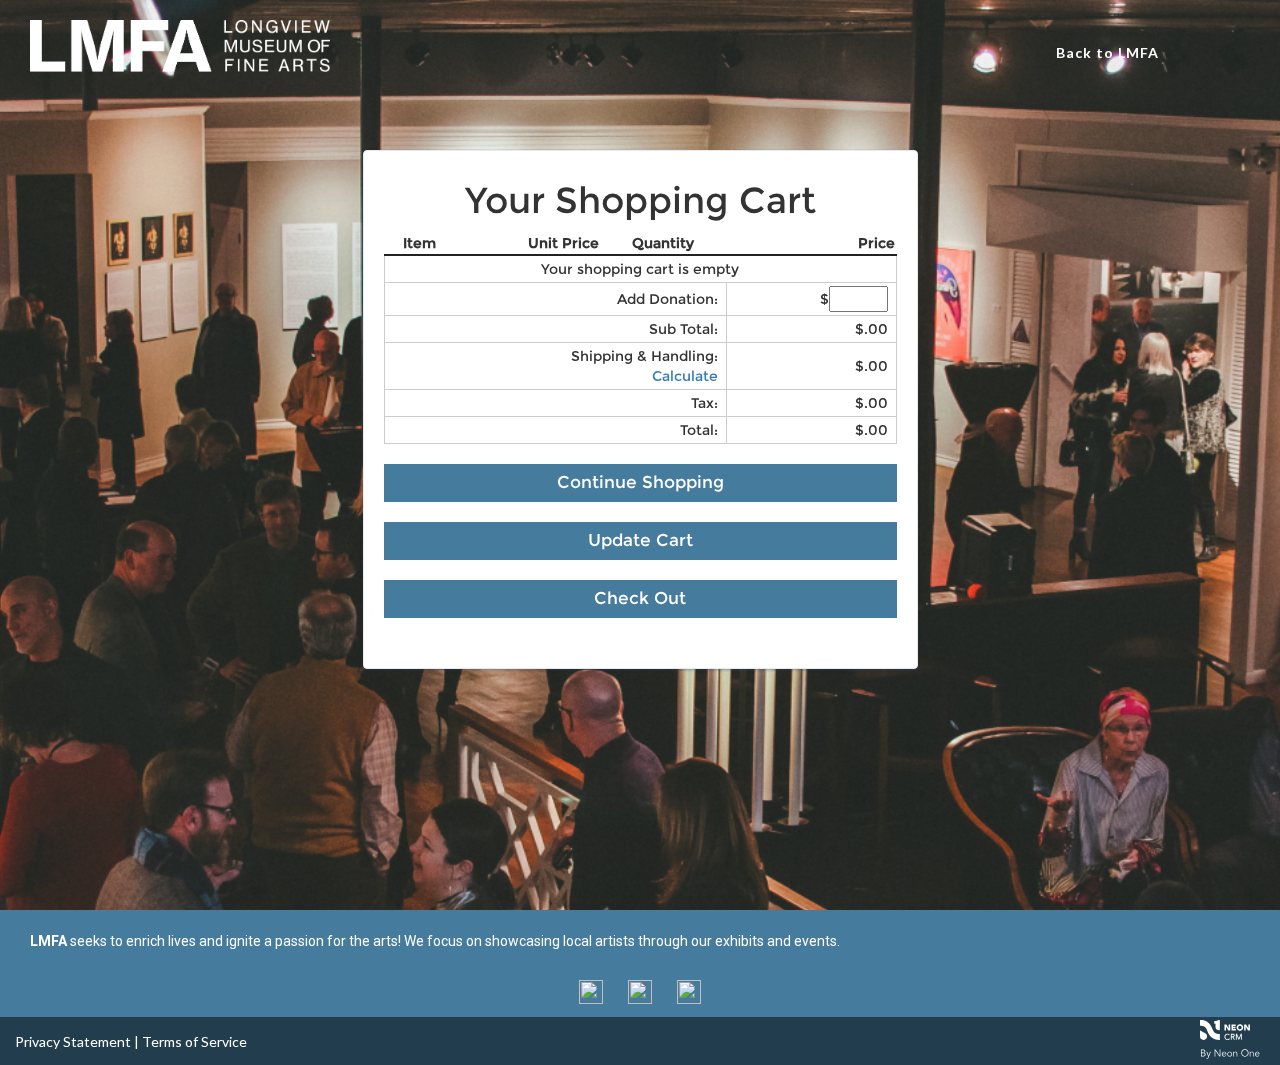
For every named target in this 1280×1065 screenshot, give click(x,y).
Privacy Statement (73, 1041)
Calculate (685, 376)
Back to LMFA (1107, 52)
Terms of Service (194, 1041)
